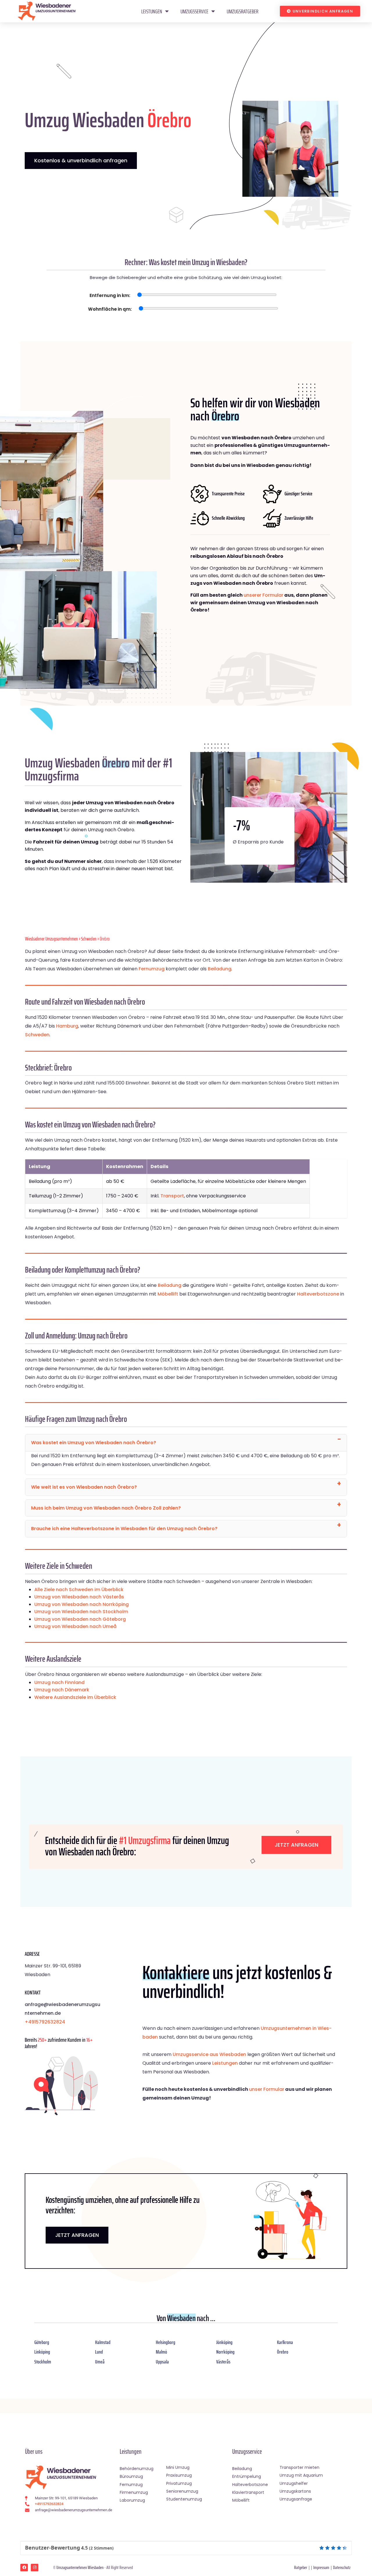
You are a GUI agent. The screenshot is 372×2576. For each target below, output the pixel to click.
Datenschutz (342, 2567)
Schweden (89, 939)
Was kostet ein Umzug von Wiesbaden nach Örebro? (94, 1443)
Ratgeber (301, 2567)
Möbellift (168, 1294)
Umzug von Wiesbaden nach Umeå (75, 1626)
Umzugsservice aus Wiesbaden (209, 2054)
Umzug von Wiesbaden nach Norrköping (82, 1604)
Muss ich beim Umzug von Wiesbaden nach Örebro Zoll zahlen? (106, 1508)
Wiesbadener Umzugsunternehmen (51, 939)
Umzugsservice (194, 11)
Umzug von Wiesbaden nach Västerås (79, 1597)
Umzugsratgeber (243, 11)
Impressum (321, 2567)
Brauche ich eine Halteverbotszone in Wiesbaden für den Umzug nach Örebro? (124, 1529)
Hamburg (67, 1026)
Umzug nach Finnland (59, 1682)
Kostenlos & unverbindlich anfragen (81, 160)
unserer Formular (263, 595)
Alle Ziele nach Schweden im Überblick (79, 1590)
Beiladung (220, 969)
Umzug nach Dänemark (62, 1690)
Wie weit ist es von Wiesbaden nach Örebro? (84, 1487)
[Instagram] (35, 2568)
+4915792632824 (45, 2022)
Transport (172, 1196)
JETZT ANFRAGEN (77, 2235)
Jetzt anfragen (296, 1845)
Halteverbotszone (318, 1294)
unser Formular (267, 2089)
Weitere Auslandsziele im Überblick (75, 1697)
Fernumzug (152, 969)
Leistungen (152, 11)
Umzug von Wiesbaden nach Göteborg (80, 1619)
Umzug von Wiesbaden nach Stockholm (81, 1612)
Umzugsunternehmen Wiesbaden (80, 2567)
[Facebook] (24, 2568)
